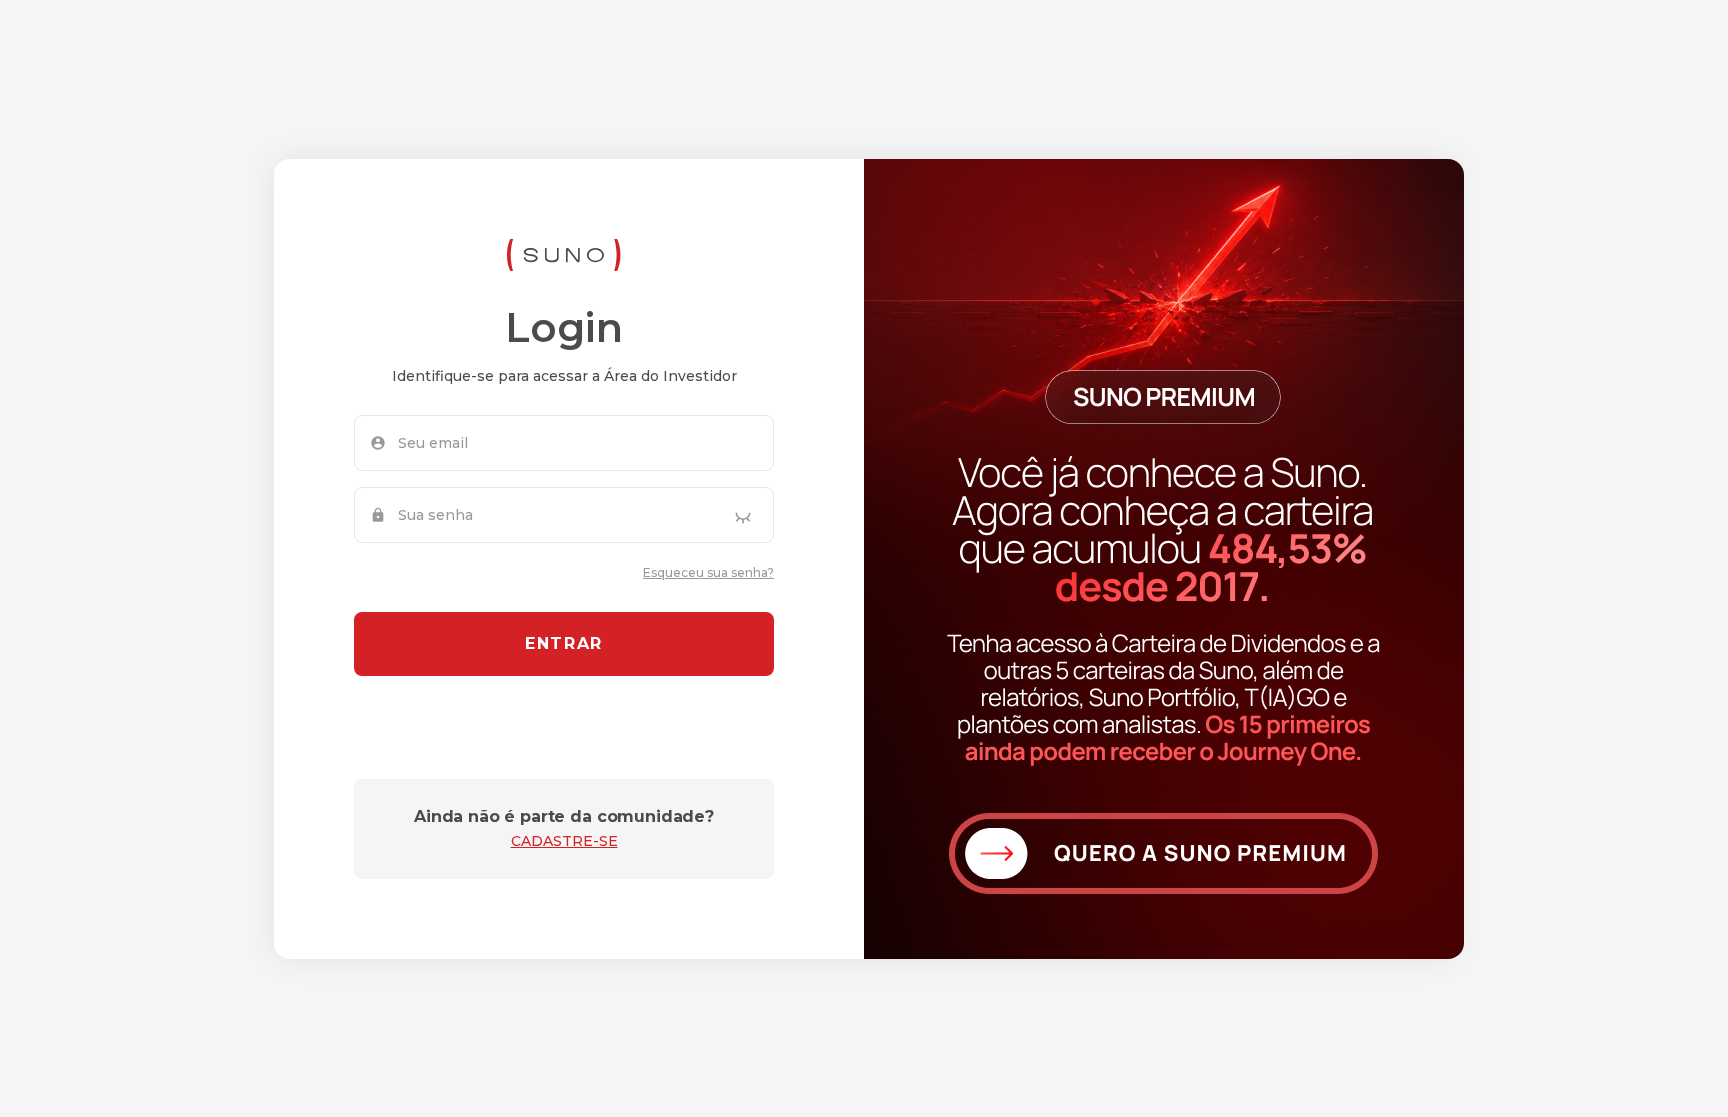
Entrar (564, 643)
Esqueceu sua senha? (708, 572)
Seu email (433, 443)
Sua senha (435, 515)
